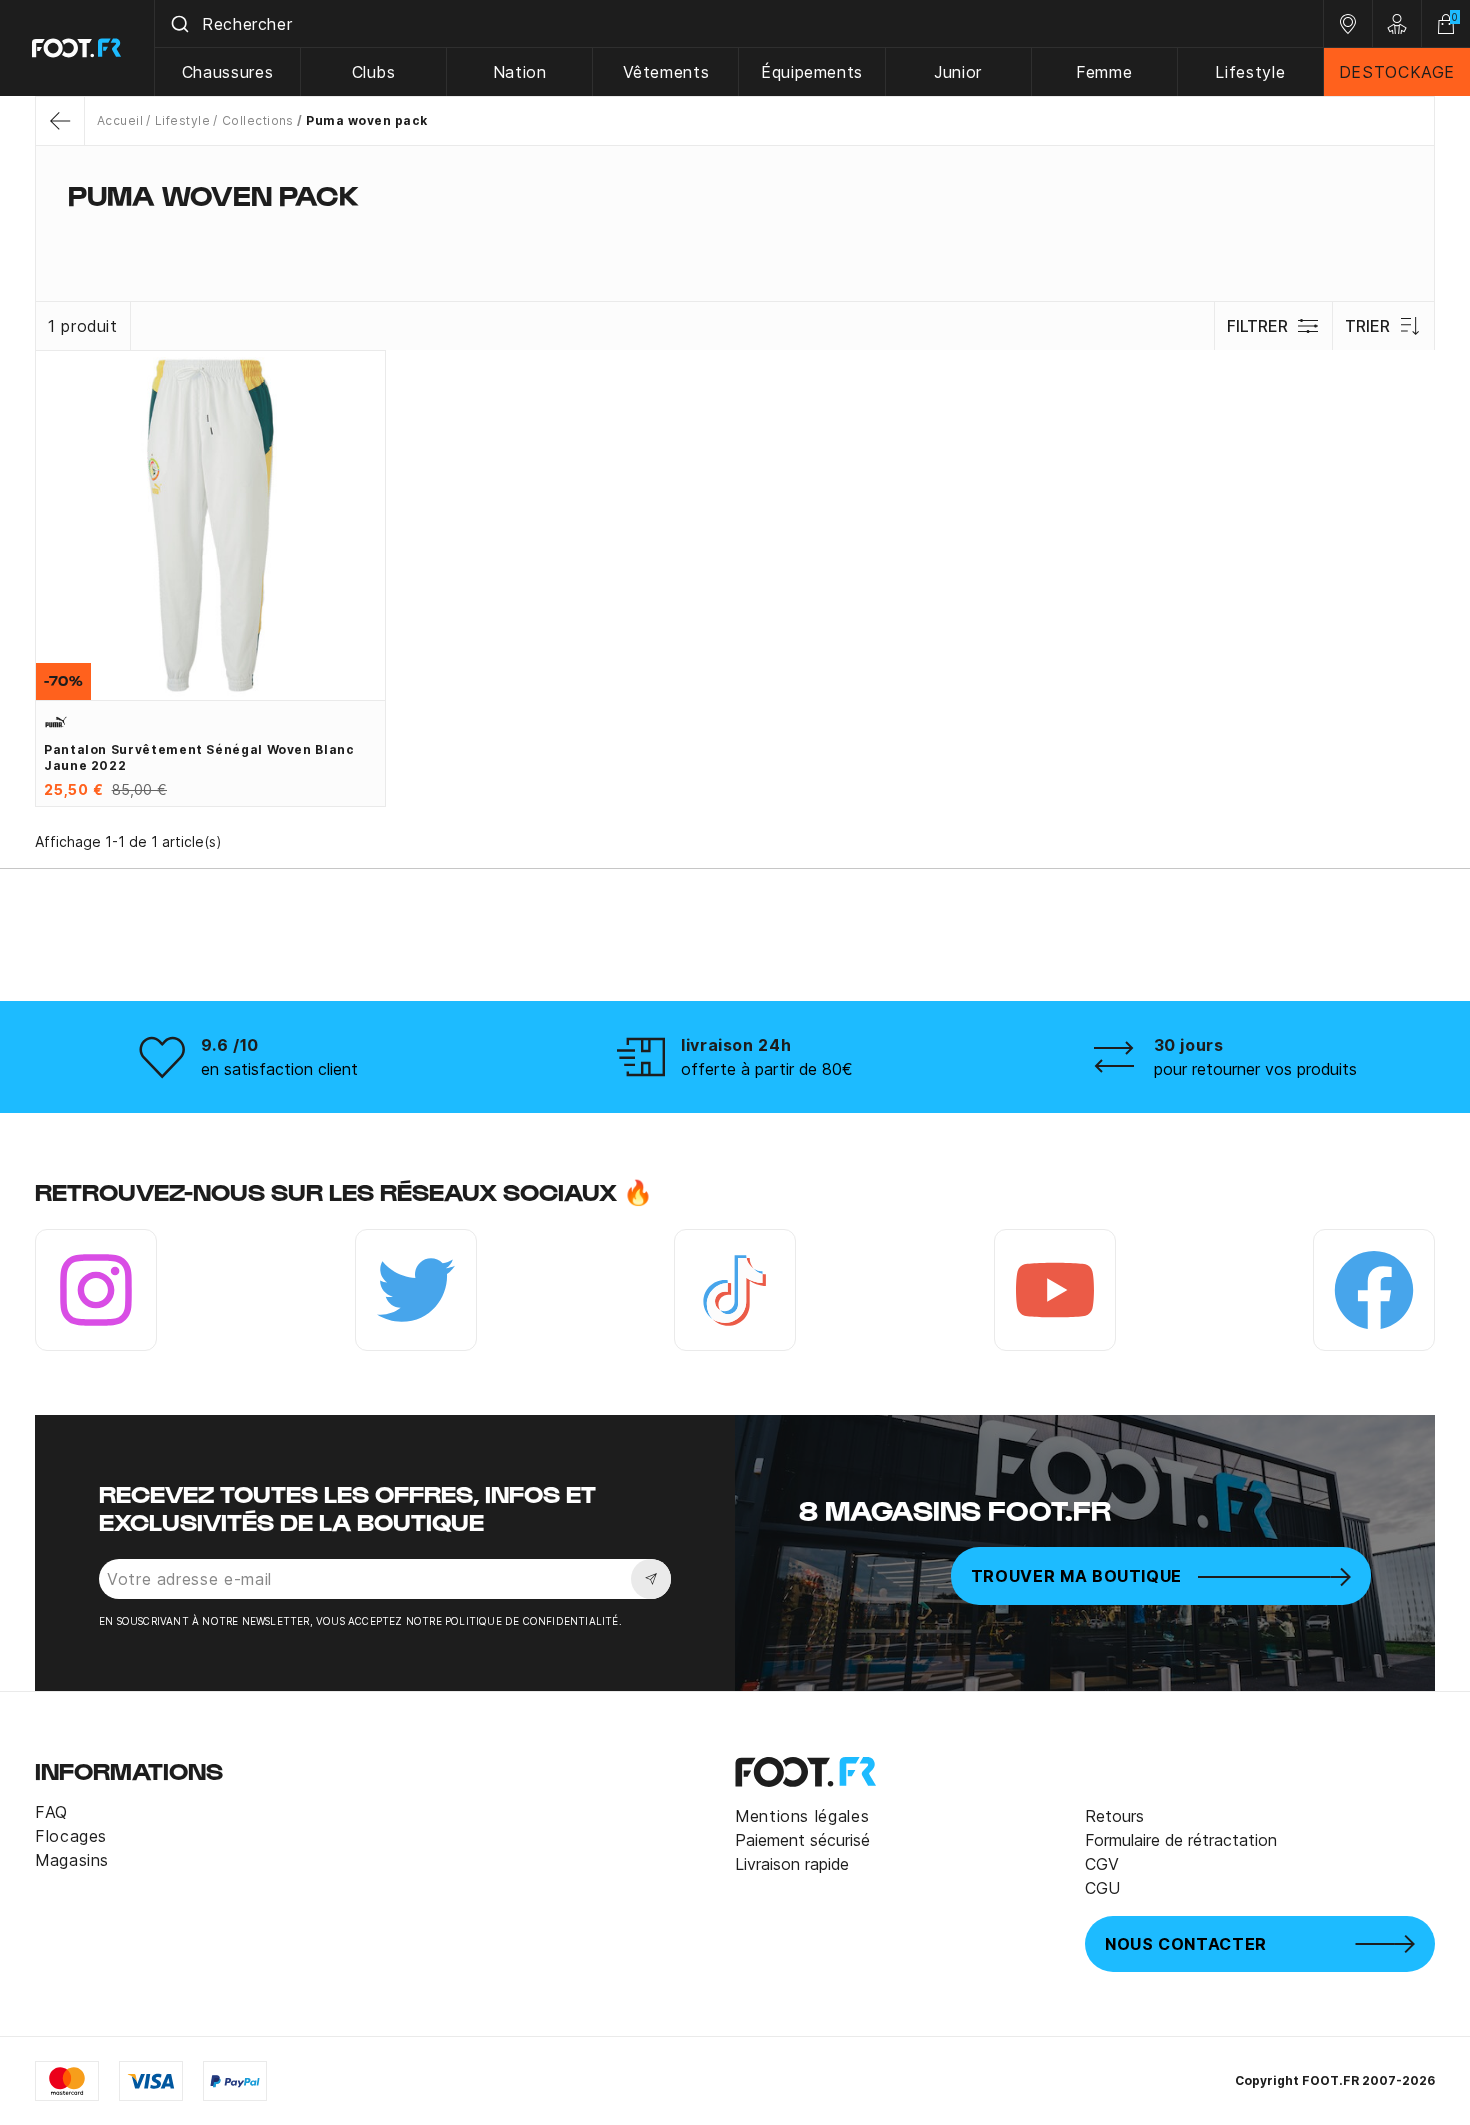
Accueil (120, 120)
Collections (258, 120)
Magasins (72, 1860)
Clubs (374, 72)
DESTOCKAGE (1397, 72)
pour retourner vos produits (1255, 1069)
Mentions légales (802, 1816)
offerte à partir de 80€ (767, 1069)
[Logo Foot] (77, 48)
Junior (958, 72)
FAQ (51, 1812)
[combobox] (739, 24)
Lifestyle (1250, 72)
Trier (1367, 326)
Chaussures (227, 72)
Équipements (812, 72)
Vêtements (666, 72)
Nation (520, 72)
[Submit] (178, 24)
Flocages (71, 1836)
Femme (1104, 72)
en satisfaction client (279, 1069)
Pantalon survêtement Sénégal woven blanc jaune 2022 (199, 757)
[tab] (735, 234)
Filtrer (1257, 326)
